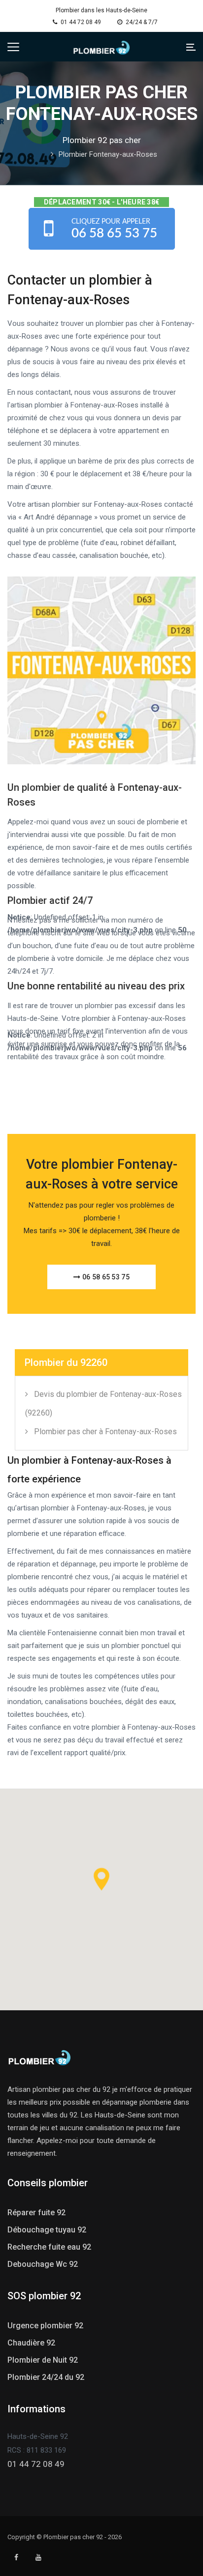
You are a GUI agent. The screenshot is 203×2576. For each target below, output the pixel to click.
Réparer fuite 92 (36, 2213)
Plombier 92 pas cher (102, 140)
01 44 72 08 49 (81, 22)
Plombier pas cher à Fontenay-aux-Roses (105, 1432)
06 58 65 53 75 (105, 1277)
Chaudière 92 (31, 2343)
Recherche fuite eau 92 (49, 2247)
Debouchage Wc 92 (43, 2264)
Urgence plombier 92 (45, 2326)
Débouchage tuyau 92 (47, 2230)
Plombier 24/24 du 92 (46, 2377)
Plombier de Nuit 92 (43, 2360)
